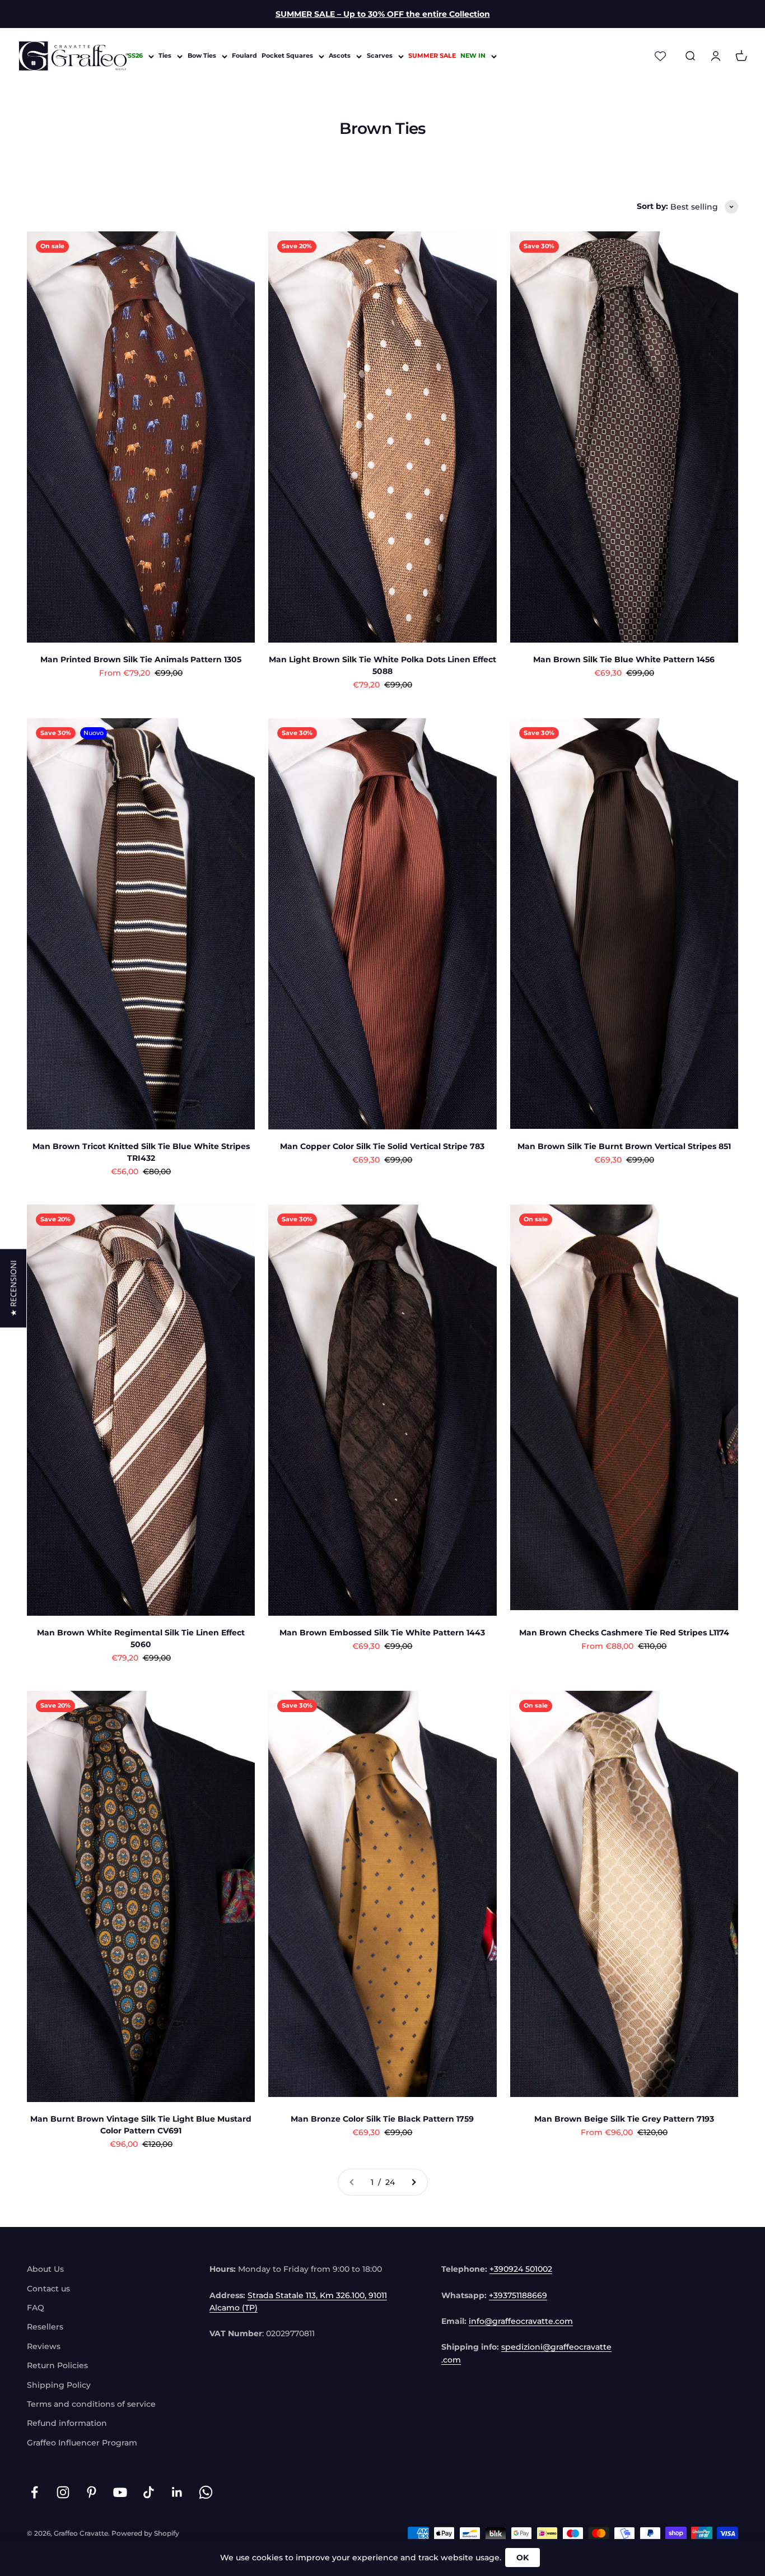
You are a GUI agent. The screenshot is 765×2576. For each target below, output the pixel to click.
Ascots (340, 56)
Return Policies (57, 2365)
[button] (13, 1288)
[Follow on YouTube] (120, 2492)
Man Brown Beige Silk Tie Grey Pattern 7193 (624, 2119)
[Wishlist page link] (660, 56)
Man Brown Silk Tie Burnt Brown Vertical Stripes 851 (624, 1146)
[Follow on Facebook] (34, 2492)
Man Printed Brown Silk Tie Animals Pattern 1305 (141, 659)
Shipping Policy (59, 2385)
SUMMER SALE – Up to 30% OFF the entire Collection (383, 14)
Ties (165, 56)
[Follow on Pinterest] (92, 2492)
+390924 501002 (521, 2269)
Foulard (244, 56)
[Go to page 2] (413, 2182)
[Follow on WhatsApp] (206, 2492)
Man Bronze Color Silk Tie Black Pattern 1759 (382, 2119)
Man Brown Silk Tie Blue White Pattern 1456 (624, 659)
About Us (45, 2269)
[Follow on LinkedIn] (177, 2492)
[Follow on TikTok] (149, 2492)
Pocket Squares (287, 56)
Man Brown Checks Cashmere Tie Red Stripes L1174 (624, 1633)
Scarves (380, 56)
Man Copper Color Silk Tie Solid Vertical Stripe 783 (382, 1146)
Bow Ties (202, 56)
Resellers (45, 2327)
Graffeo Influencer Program (82, 2443)
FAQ (36, 2308)
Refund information (67, 2423)
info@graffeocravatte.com (521, 2321)
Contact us (48, 2289)
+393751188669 (518, 2295)
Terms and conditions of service (91, 2404)
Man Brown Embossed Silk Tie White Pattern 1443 (382, 1633)
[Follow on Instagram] (63, 2492)
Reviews (44, 2346)
